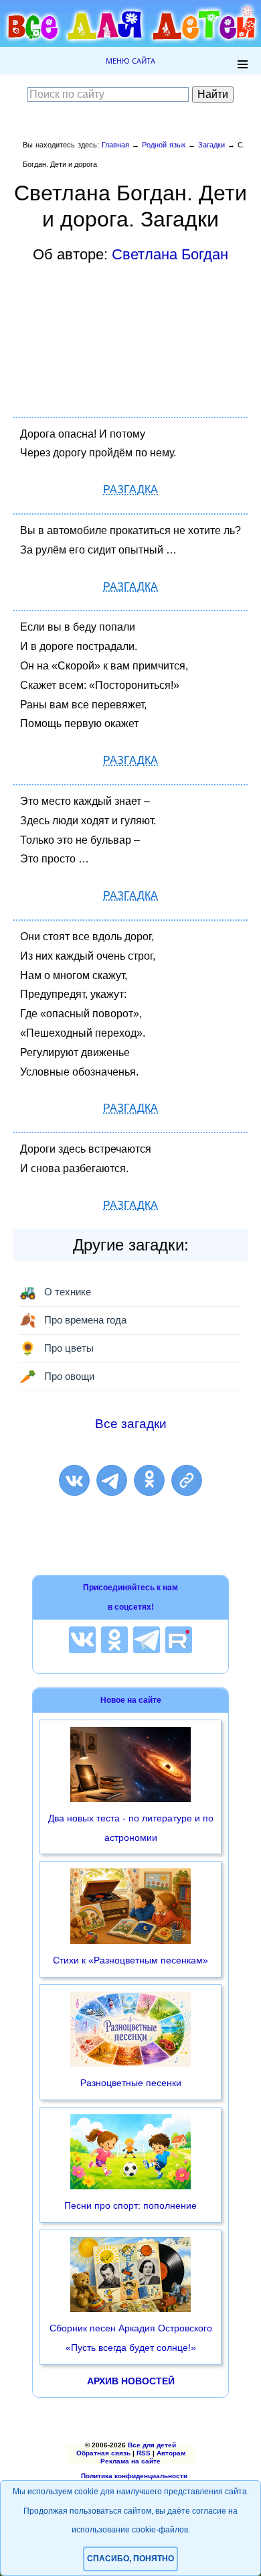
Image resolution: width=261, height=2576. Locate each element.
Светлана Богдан (170, 254)
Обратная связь (103, 2453)
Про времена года (73, 1320)
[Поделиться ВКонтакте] (74, 1480)
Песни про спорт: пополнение (130, 2205)
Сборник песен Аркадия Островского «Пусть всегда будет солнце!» (131, 2338)
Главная (115, 145)
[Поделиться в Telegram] (112, 1480)
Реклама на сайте (130, 2461)
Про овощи (57, 1376)
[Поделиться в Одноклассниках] (149, 1480)
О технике (55, 1292)
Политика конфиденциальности (134, 2476)
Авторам (171, 2453)
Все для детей (152, 2445)
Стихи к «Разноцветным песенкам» (130, 1960)
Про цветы (57, 1348)
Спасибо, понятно (130, 2559)
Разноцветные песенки (131, 2083)
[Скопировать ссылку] (187, 1480)
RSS (144, 2453)
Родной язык (164, 145)
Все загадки (131, 1424)
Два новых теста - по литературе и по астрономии (131, 1828)
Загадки (211, 145)
